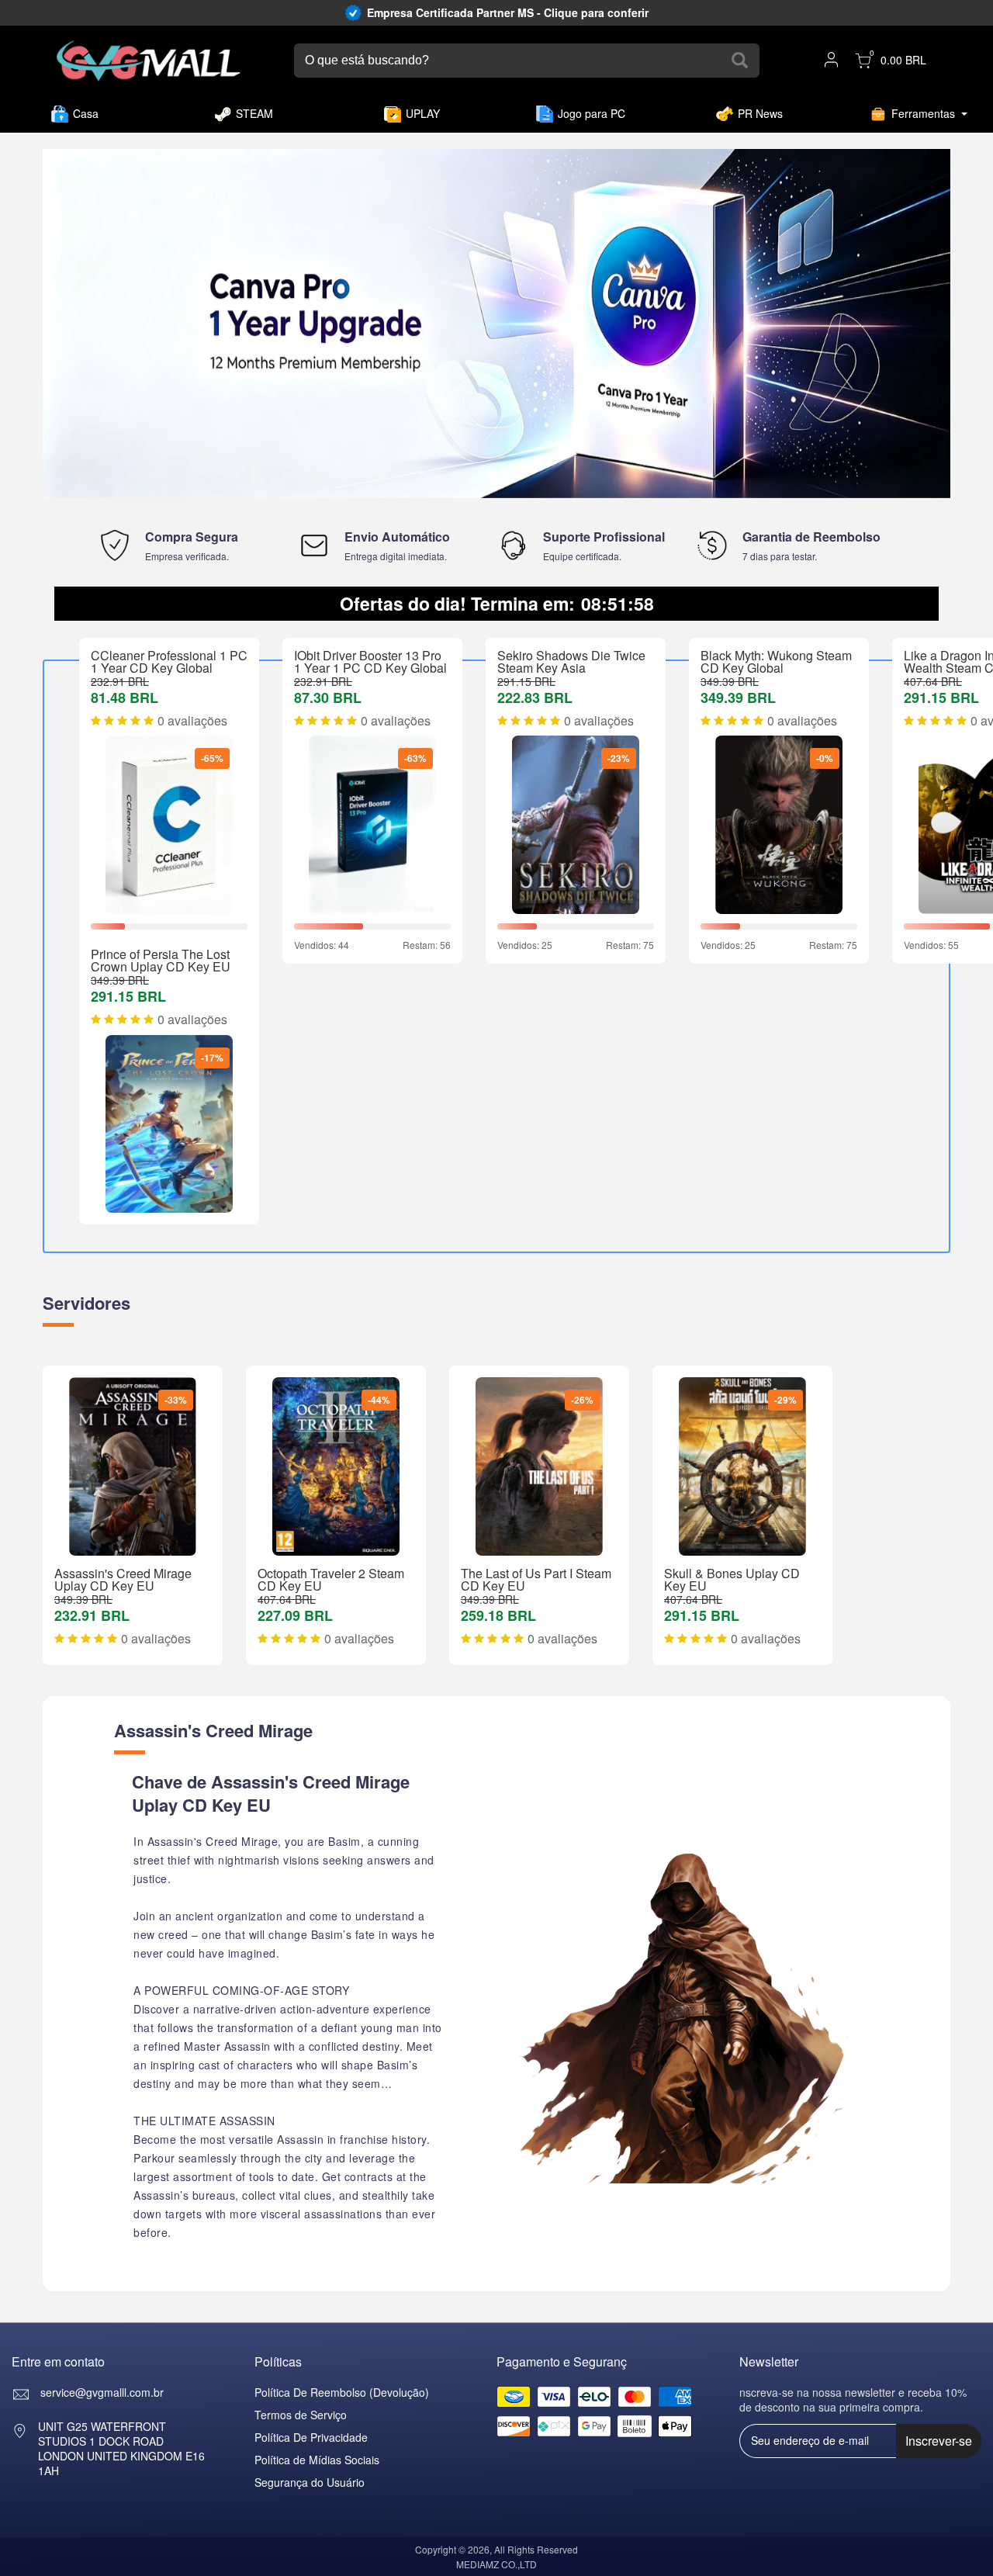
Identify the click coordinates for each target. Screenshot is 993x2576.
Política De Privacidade (311, 2437)
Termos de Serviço (301, 2415)
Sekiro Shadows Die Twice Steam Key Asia (571, 661)
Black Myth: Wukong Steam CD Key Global (776, 661)
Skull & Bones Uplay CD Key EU (732, 1579)
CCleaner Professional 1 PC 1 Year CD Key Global (169, 661)
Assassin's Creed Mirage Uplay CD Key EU (123, 1579)
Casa (86, 113)
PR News (760, 113)
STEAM (254, 113)
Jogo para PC (592, 113)
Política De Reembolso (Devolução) (342, 2392)
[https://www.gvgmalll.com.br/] (149, 61)
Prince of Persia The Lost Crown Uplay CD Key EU (161, 960)
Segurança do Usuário (310, 2482)
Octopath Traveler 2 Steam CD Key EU (331, 1579)
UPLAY (423, 113)
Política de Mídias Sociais (317, 2460)
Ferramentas (923, 113)
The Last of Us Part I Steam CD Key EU (536, 1579)
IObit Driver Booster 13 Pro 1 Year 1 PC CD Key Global (370, 661)
